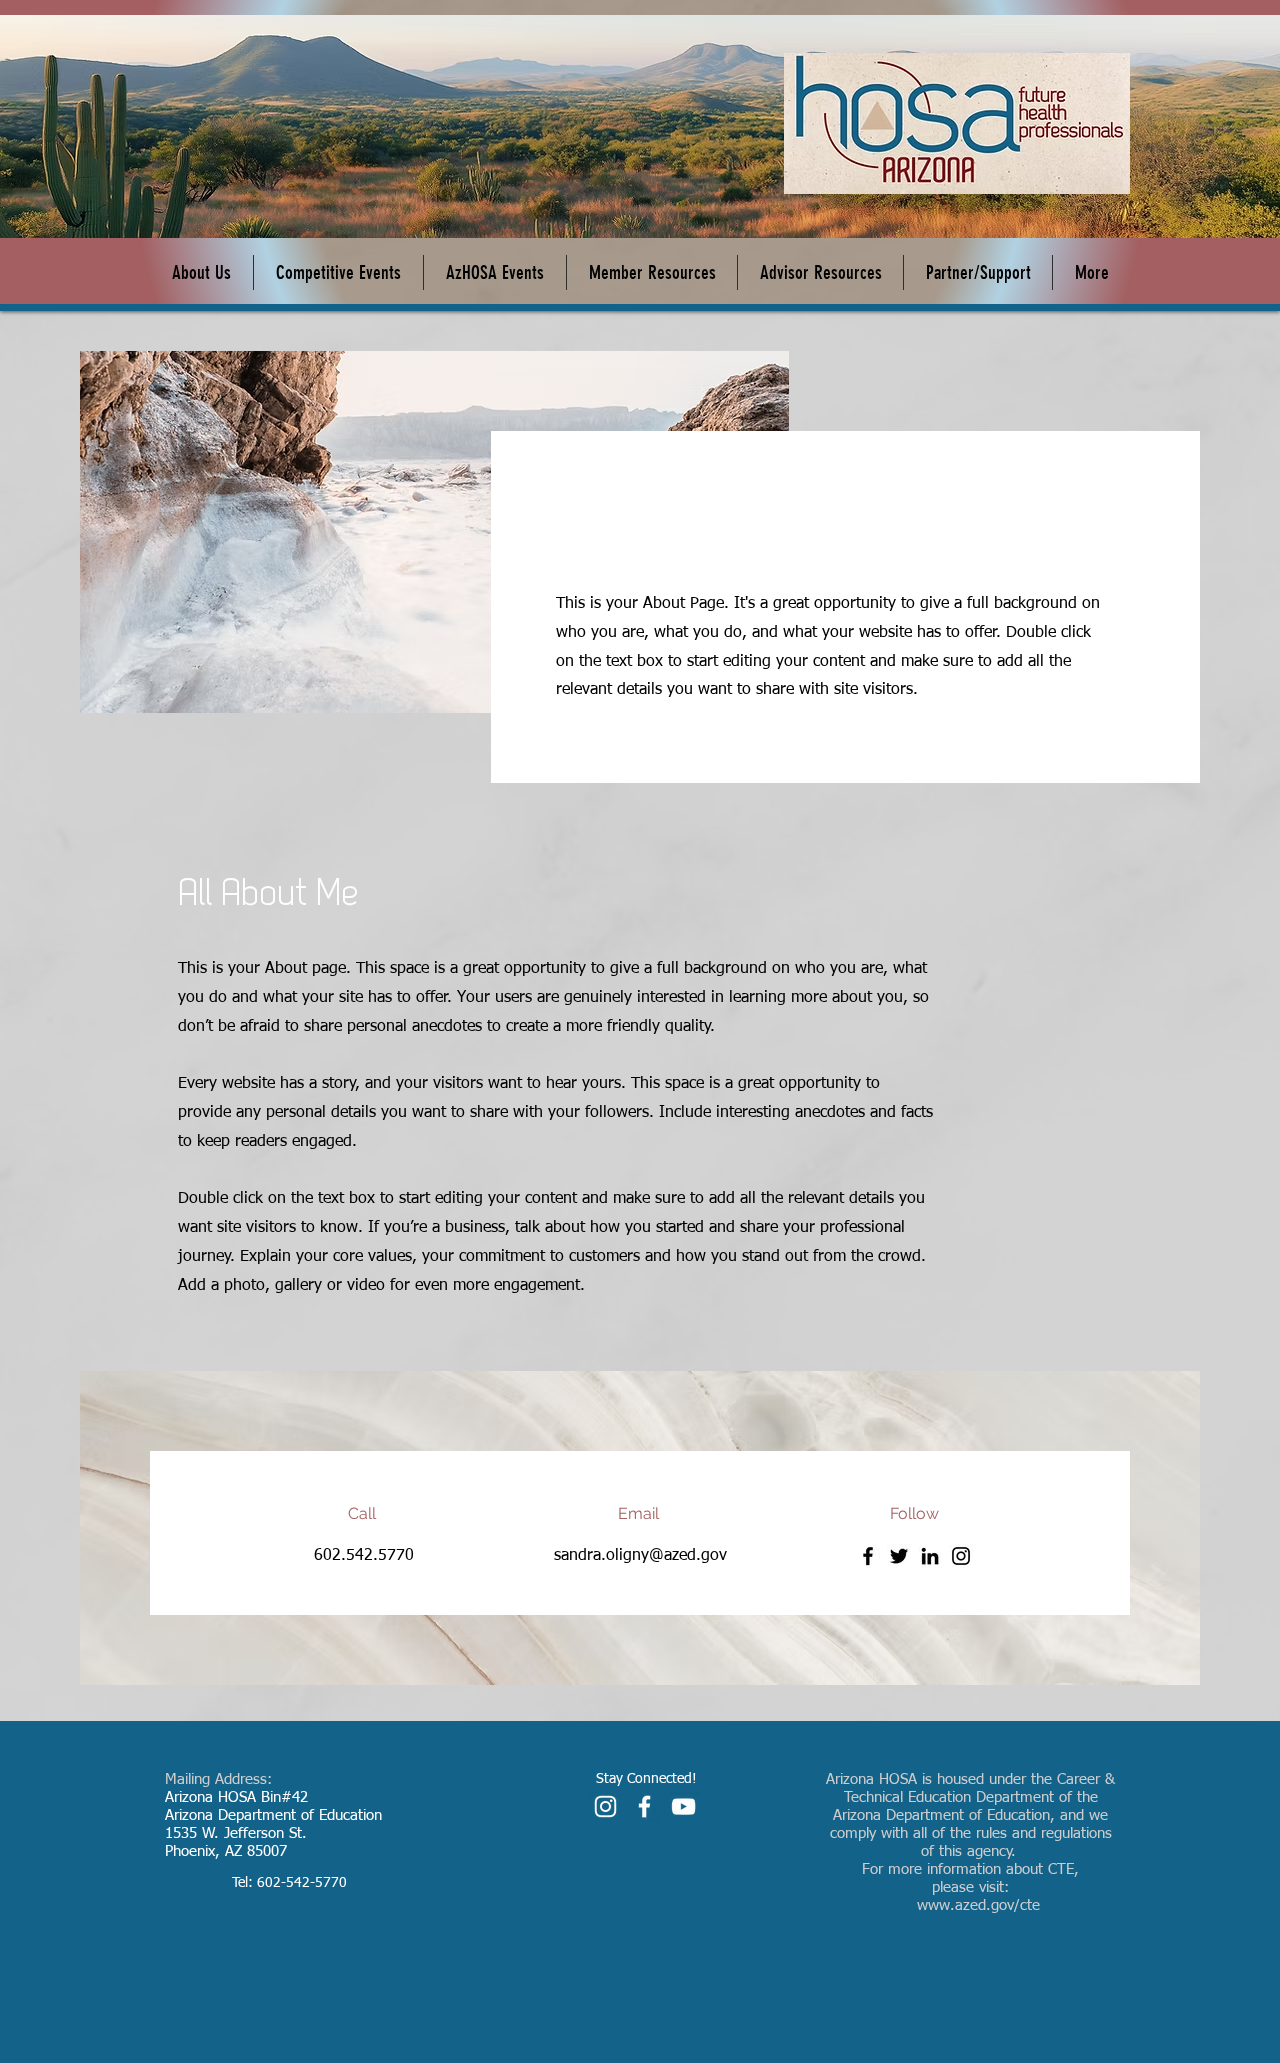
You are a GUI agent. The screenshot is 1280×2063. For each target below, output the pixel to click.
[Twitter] (899, 1556)
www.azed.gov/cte (978, 1905)
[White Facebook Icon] (644, 1806)
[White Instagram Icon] (605, 1806)
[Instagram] (961, 1556)
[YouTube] (683, 1806)
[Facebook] (868, 1556)
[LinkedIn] (930, 1556)
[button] (495, 272)
